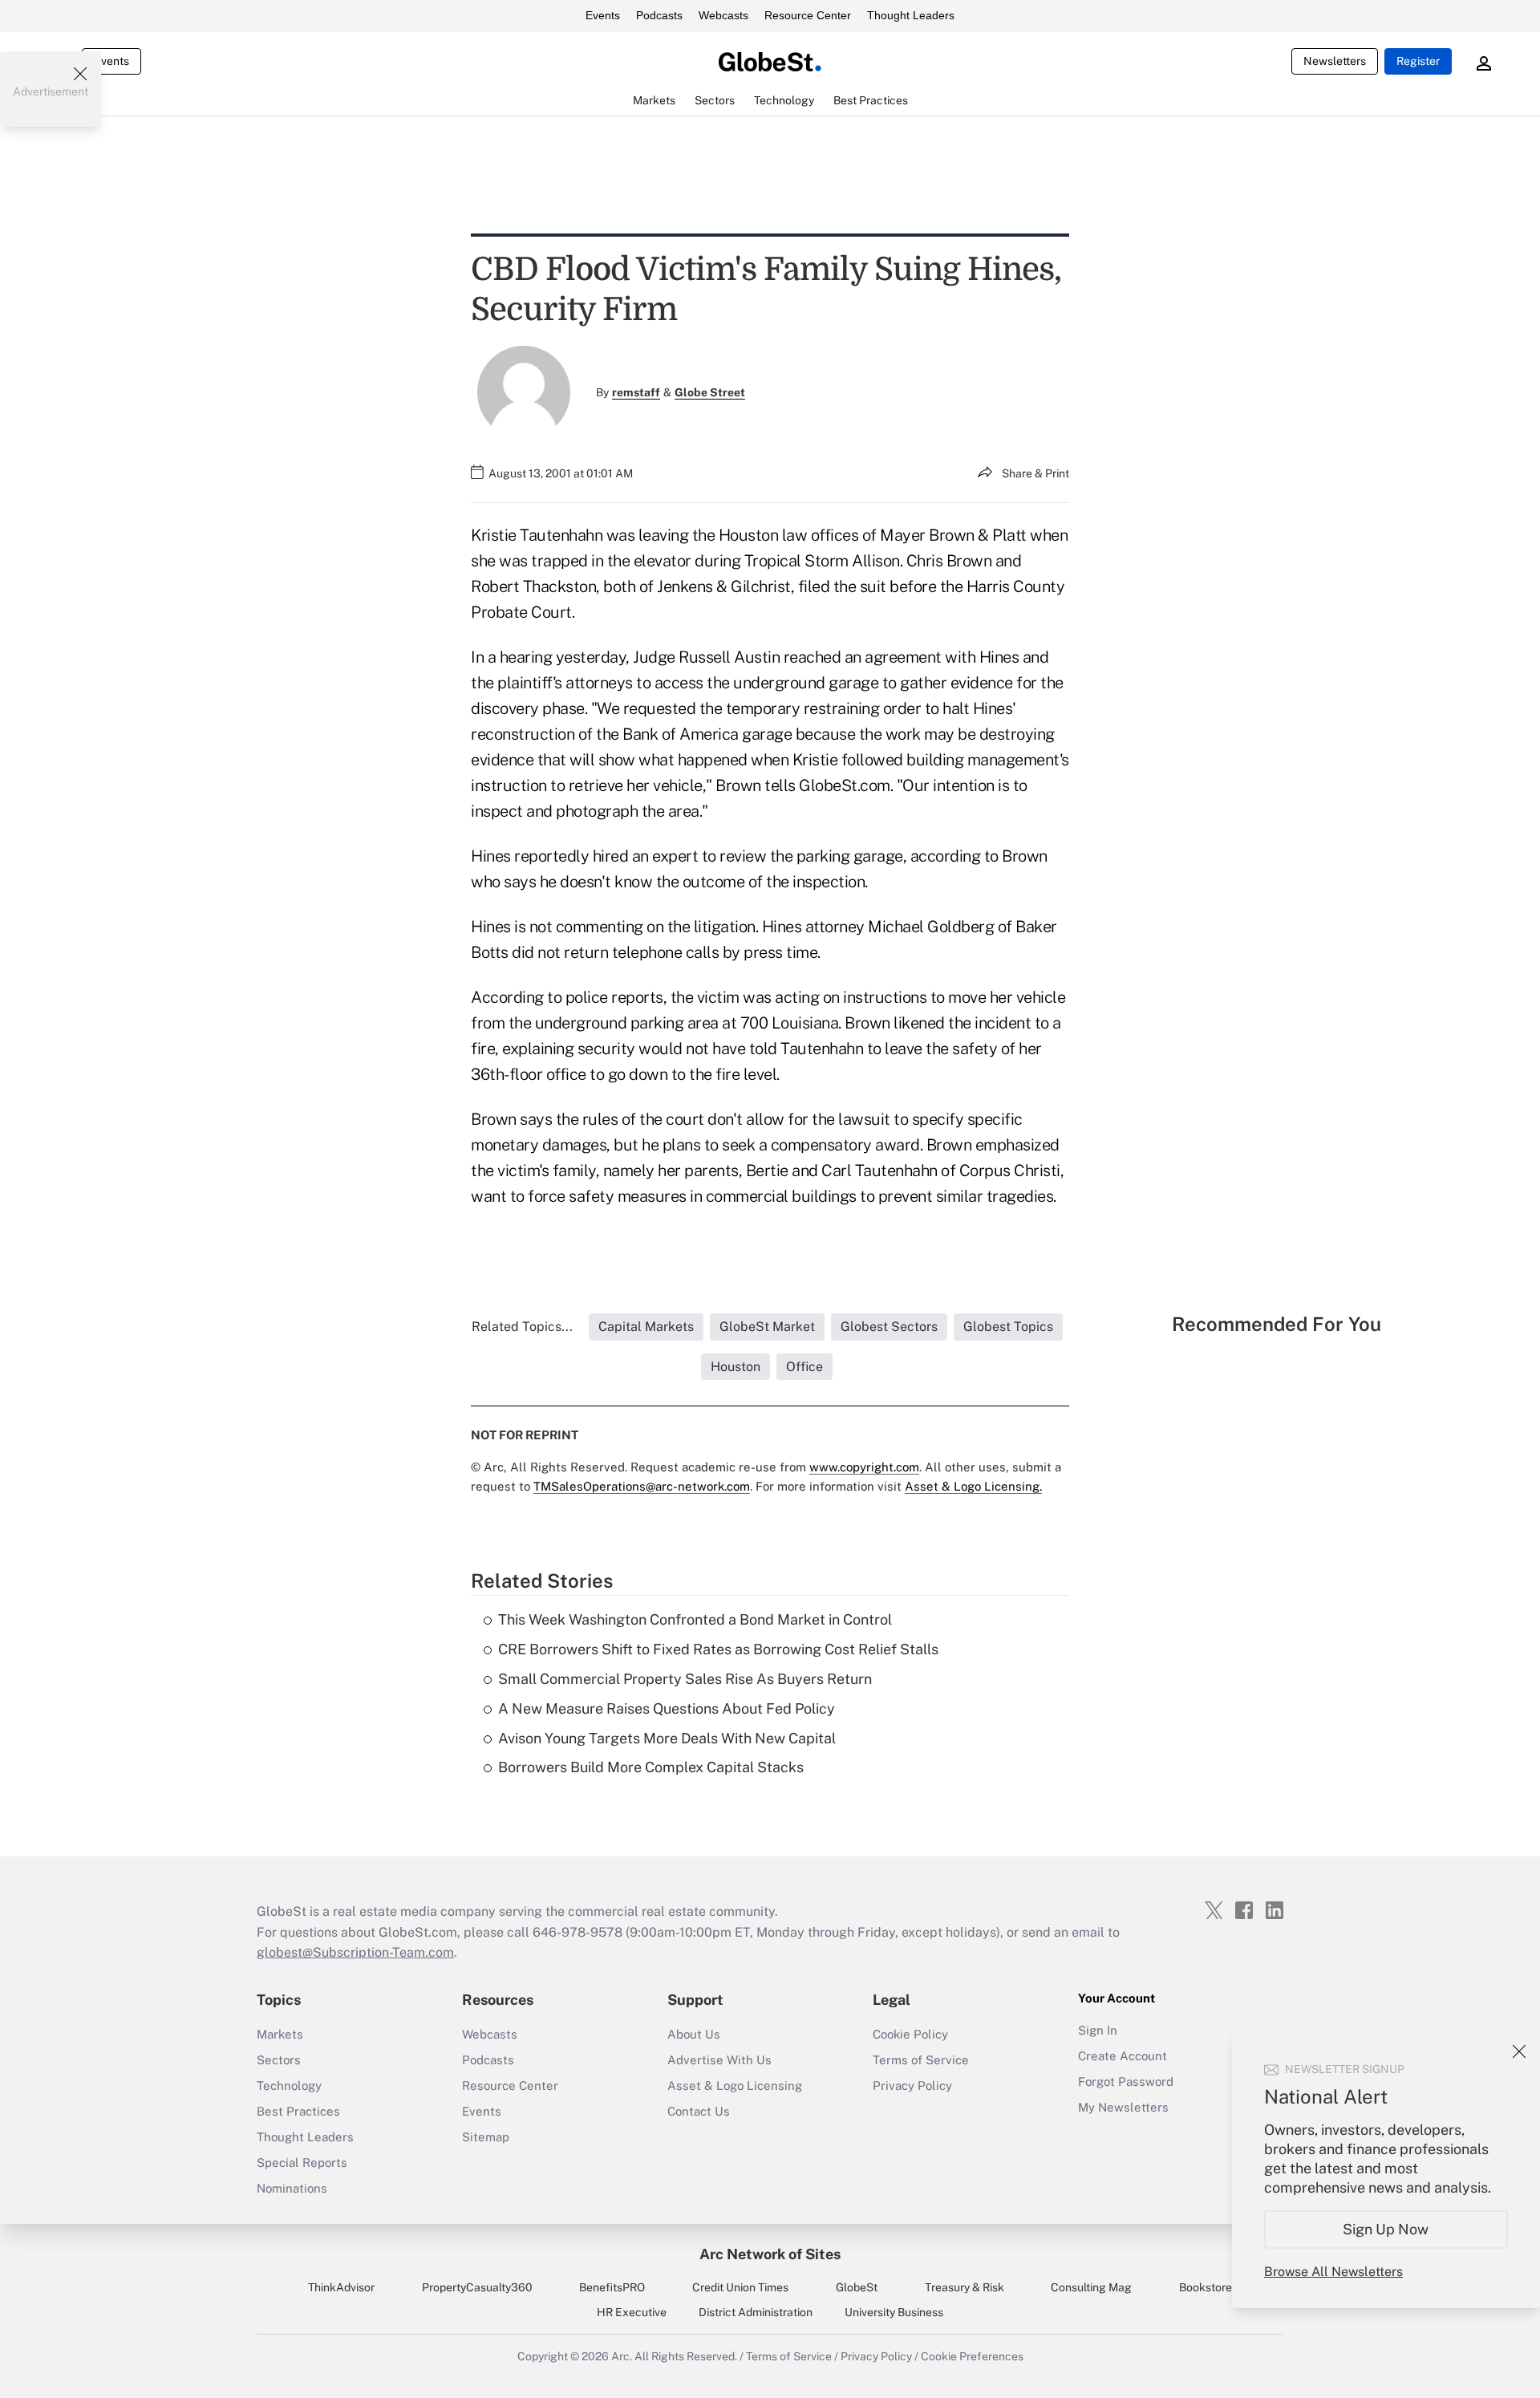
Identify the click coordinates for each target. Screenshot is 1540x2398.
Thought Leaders (911, 15)
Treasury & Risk (965, 2287)
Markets (280, 2034)
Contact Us (699, 2111)
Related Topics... (522, 1327)
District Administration (756, 2312)
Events (603, 15)
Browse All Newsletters (1333, 2272)
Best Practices (298, 2111)
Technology (289, 2086)
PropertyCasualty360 (477, 2287)
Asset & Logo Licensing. (973, 1486)
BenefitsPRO (612, 2287)
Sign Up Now (1386, 2229)
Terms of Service (921, 2060)
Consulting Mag (1091, 2287)
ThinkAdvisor (341, 2287)
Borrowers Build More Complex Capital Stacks (651, 1767)
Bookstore (1206, 2287)
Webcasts (723, 15)
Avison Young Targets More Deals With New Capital (667, 1738)
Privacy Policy (912, 2086)
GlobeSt (857, 2287)
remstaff (636, 392)
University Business (894, 2312)
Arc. (622, 2356)
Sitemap (486, 2137)
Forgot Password (1126, 2082)
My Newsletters (1123, 2107)
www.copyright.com (864, 1467)
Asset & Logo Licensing (735, 2086)
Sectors (279, 2060)
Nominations (292, 2188)
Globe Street (710, 392)
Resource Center (808, 15)
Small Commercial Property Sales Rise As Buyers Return (685, 1679)
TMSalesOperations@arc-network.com (642, 1486)
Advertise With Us (719, 2060)
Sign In (1098, 2030)
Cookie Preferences (972, 2356)
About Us (694, 2034)
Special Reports (302, 2163)
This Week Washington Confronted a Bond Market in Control (695, 1619)
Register (1418, 61)
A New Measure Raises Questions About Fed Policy (667, 1708)
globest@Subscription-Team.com (355, 1952)
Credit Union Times (740, 2287)
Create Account (1123, 2056)
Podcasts (659, 15)
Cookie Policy (910, 2034)
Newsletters (1335, 61)
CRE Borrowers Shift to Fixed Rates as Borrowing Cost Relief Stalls (718, 1649)
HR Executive (632, 2312)
